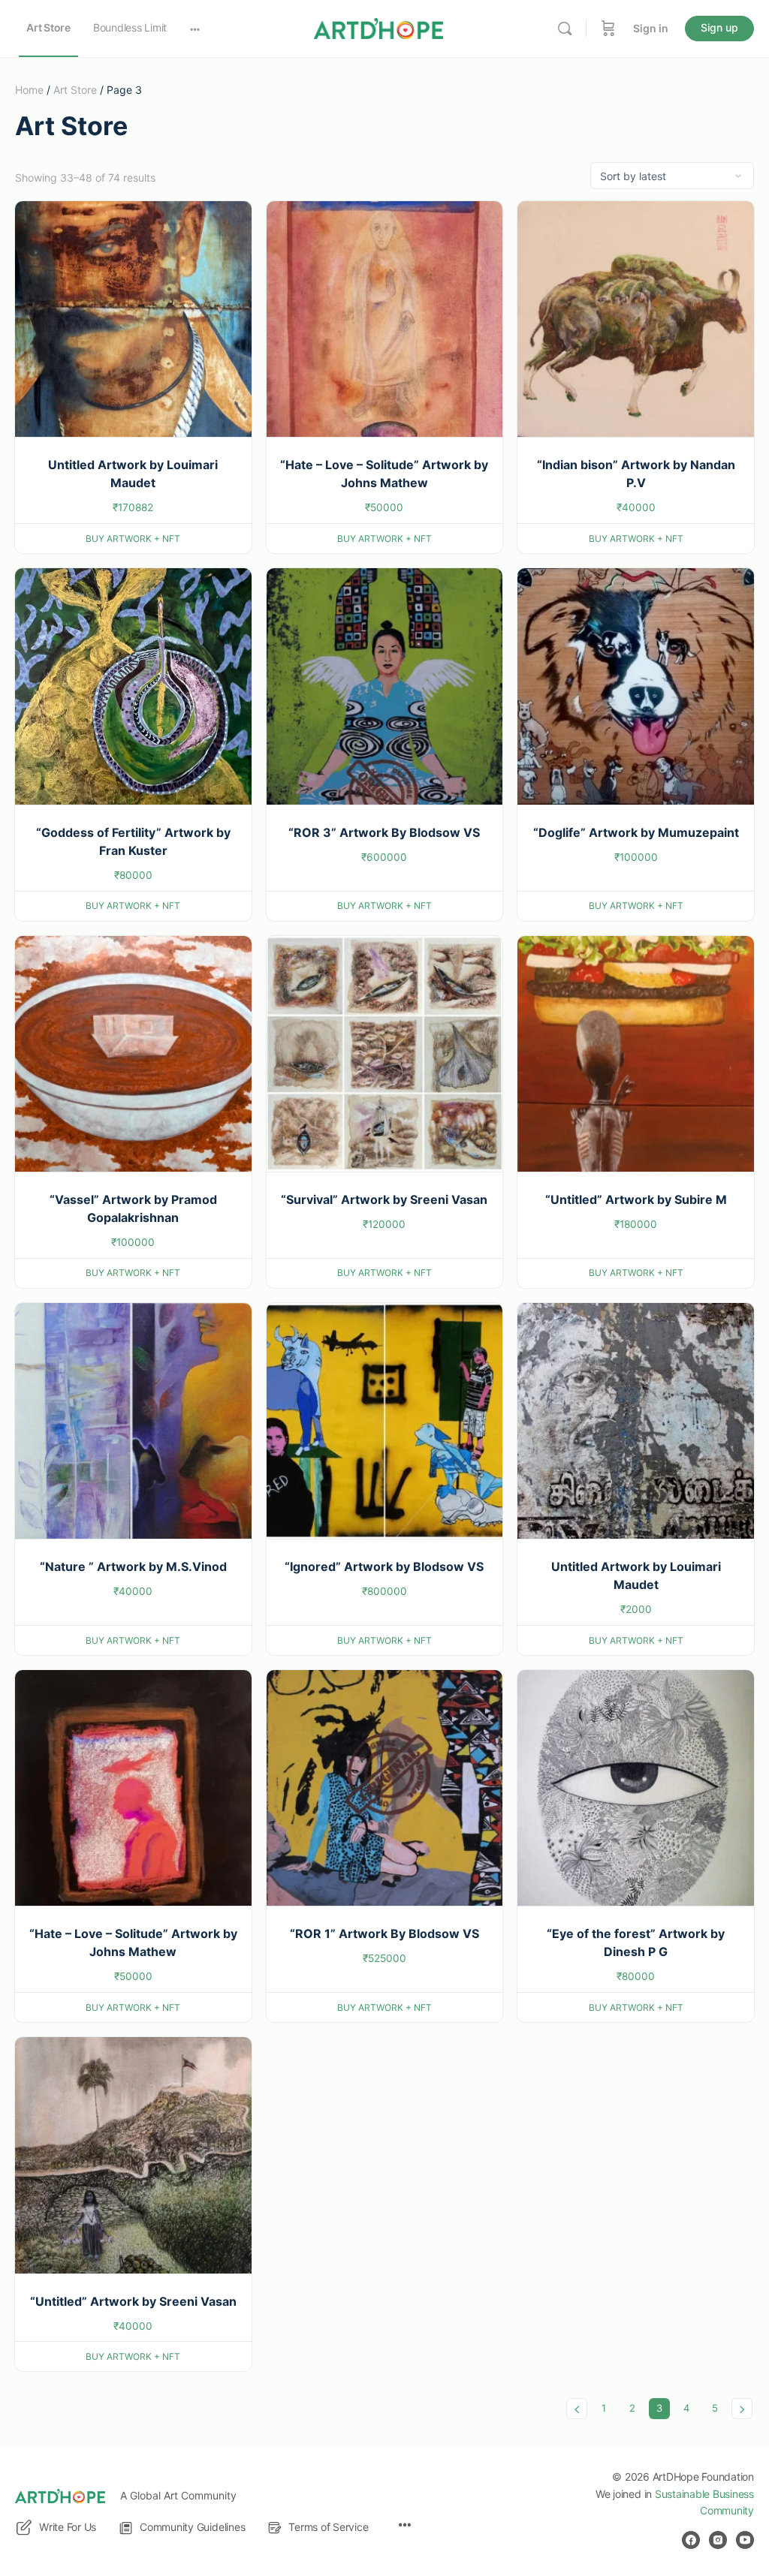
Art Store (75, 90)
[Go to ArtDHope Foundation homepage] (379, 27)
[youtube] (745, 2540)
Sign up (719, 27)
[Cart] (608, 29)
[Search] (565, 29)
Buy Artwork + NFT (133, 539)
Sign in (651, 28)
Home (29, 90)
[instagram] (718, 2540)
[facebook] (691, 2540)
